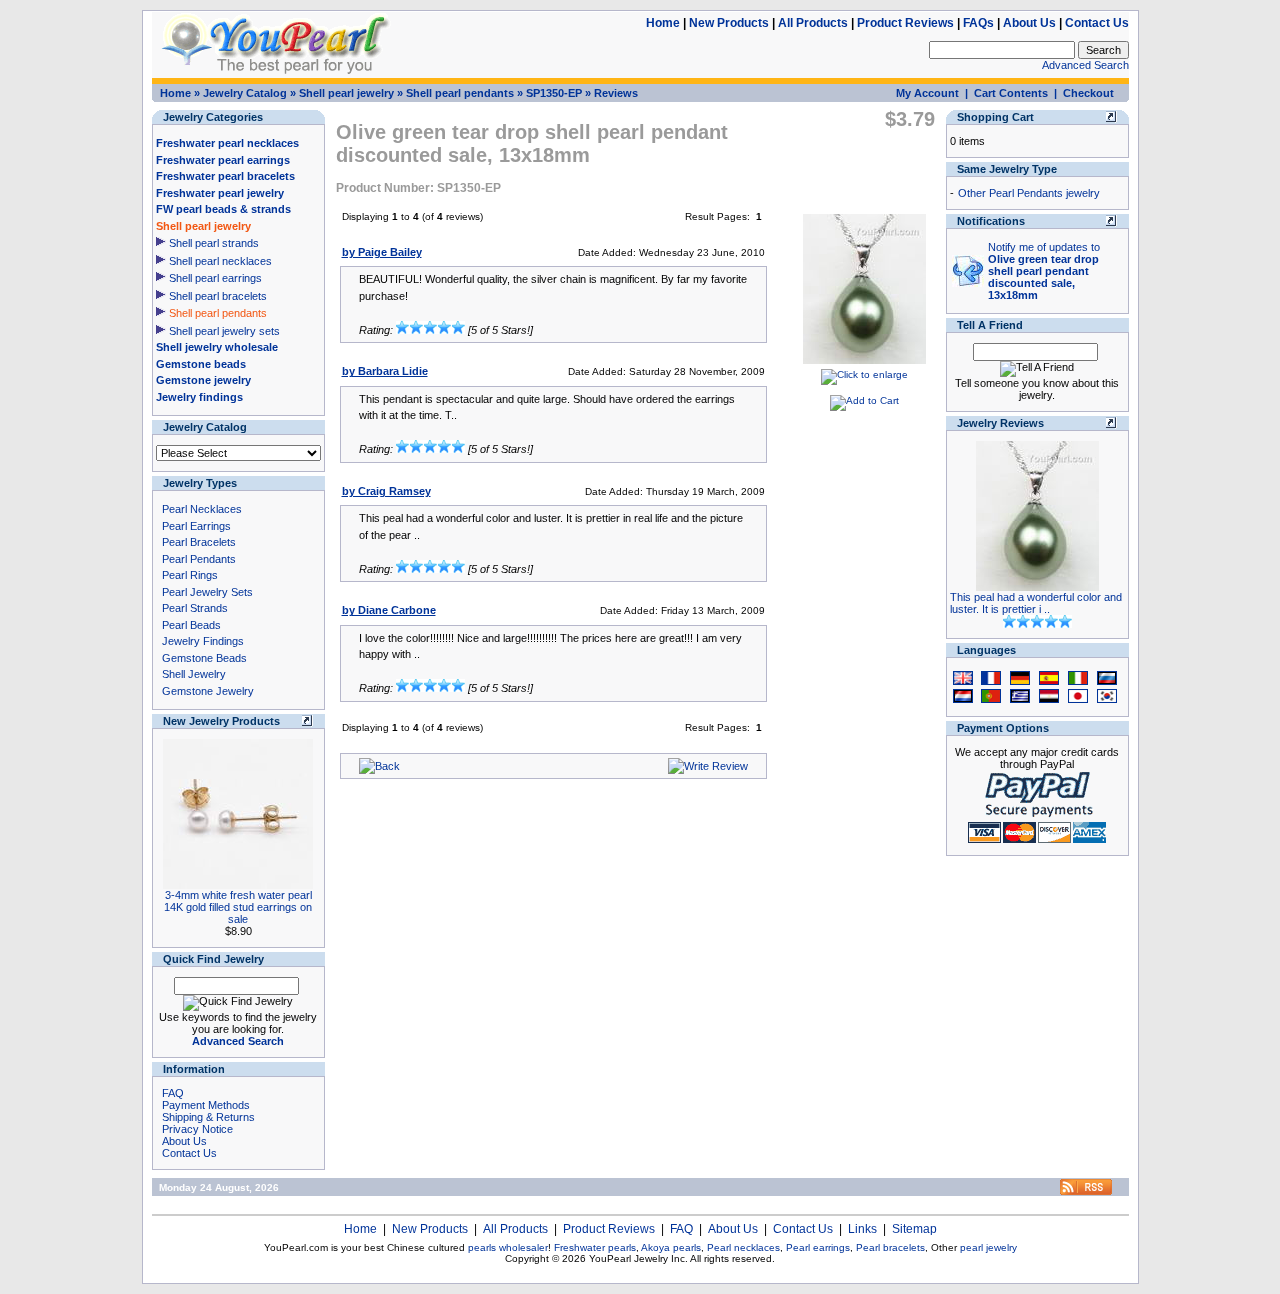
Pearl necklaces (743, 1247)
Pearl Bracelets (199, 542)
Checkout (1088, 93)
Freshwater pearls (595, 1247)
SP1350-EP (554, 93)
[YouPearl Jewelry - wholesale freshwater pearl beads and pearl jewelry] (1086, 1191)
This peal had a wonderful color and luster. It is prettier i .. (1036, 603)
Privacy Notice (197, 1129)
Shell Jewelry (194, 674)
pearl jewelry (988, 1247)
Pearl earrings (818, 1247)
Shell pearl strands (214, 243)
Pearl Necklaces (202, 509)
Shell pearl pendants (460, 93)
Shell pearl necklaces (220, 261)
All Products (813, 23)
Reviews (616, 93)
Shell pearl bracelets (218, 296)
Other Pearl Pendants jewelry (1029, 193)
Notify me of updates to (1044, 271)
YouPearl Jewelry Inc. (638, 1258)
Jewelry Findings (203, 641)
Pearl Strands (195, 608)
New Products (729, 23)
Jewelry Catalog (245, 93)
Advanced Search (1085, 65)
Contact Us (1097, 23)
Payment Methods (206, 1105)
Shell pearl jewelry (346, 93)
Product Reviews (905, 23)
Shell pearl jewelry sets (224, 331)
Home (663, 23)
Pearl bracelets (890, 1247)
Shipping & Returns (208, 1117)
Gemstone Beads (204, 658)
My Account (927, 93)
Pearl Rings (190, 575)
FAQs (978, 23)
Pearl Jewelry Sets (207, 592)
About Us (1029, 23)
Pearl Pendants (199, 559)
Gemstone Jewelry (208, 691)
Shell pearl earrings (215, 278)
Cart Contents (1011, 93)
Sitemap (914, 1229)
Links (862, 1229)
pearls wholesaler (508, 1247)
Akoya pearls (671, 1247)
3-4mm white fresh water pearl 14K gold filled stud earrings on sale (238, 907)
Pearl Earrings (196, 526)
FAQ (173, 1093)
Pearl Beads (191, 625)
